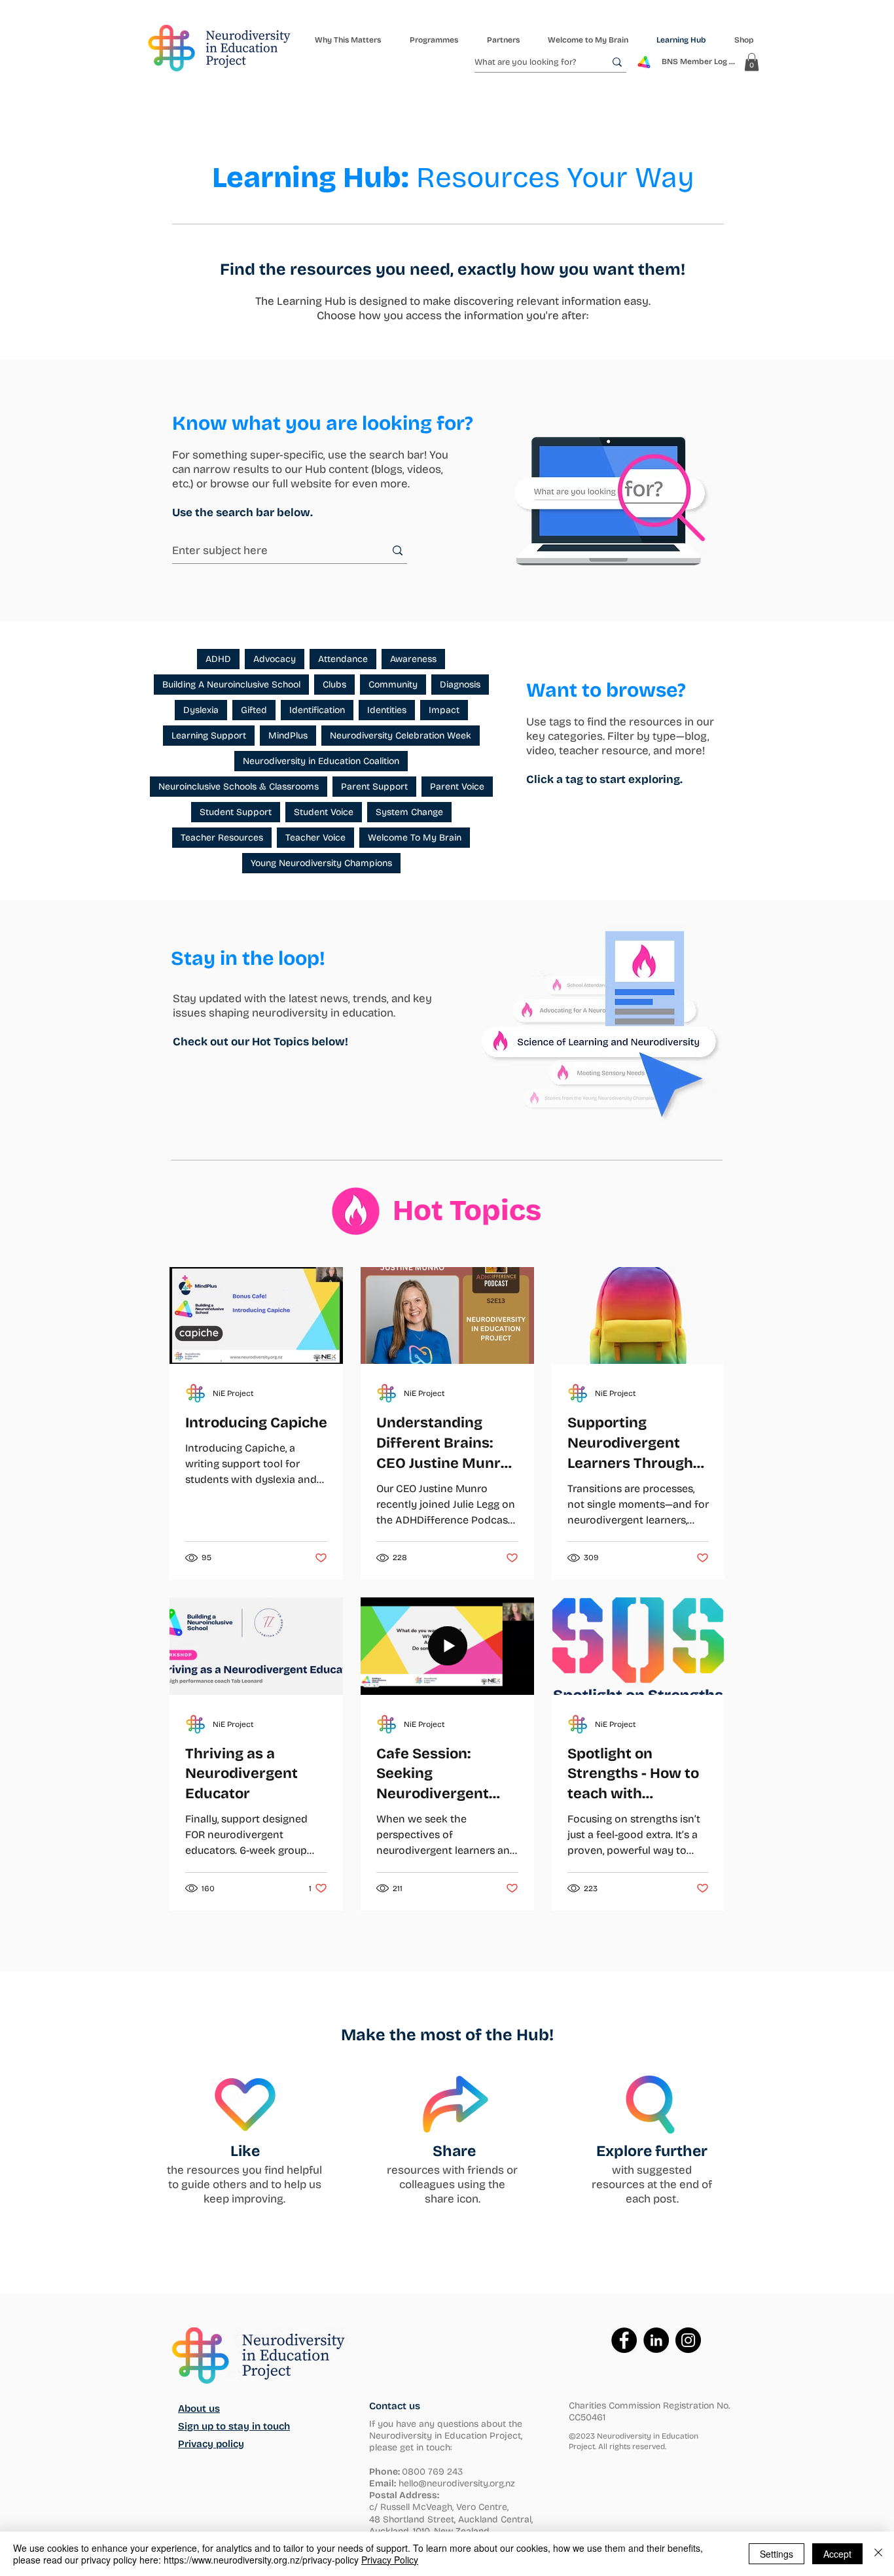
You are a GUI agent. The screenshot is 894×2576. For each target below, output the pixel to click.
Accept (837, 2554)
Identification (317, 710)
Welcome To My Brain (415, 838)
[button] (433, 40)
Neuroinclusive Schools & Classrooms (239, 787)
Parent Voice (457, 787)
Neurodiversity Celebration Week (401, 736)
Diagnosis (460, 685)
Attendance (343, 659)
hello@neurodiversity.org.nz (457, 2483)
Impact (444, 710)
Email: (383, 2483)
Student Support (236, 812)
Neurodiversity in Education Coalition (321, 761)
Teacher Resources (222, 838)
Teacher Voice (315, 838)
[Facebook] (624, 2340)
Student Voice (324, 812)
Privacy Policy (390, 2560)
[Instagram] (688, 2340)
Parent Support (374, 787)
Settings (777, 2554)
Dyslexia (201, 710)
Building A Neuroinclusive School (231, 685)
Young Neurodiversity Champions (321, 863)
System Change (409, 812)
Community (393, 685)
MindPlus (288, 736)
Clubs (334, 685)
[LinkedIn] (656, 2340)
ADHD (218, 659)
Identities (387, 710)
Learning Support (209, 736)
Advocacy (275, 659)
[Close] (878, 2554)
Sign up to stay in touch (234, 2426)
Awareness (413, 659)
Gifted (254, 710)
